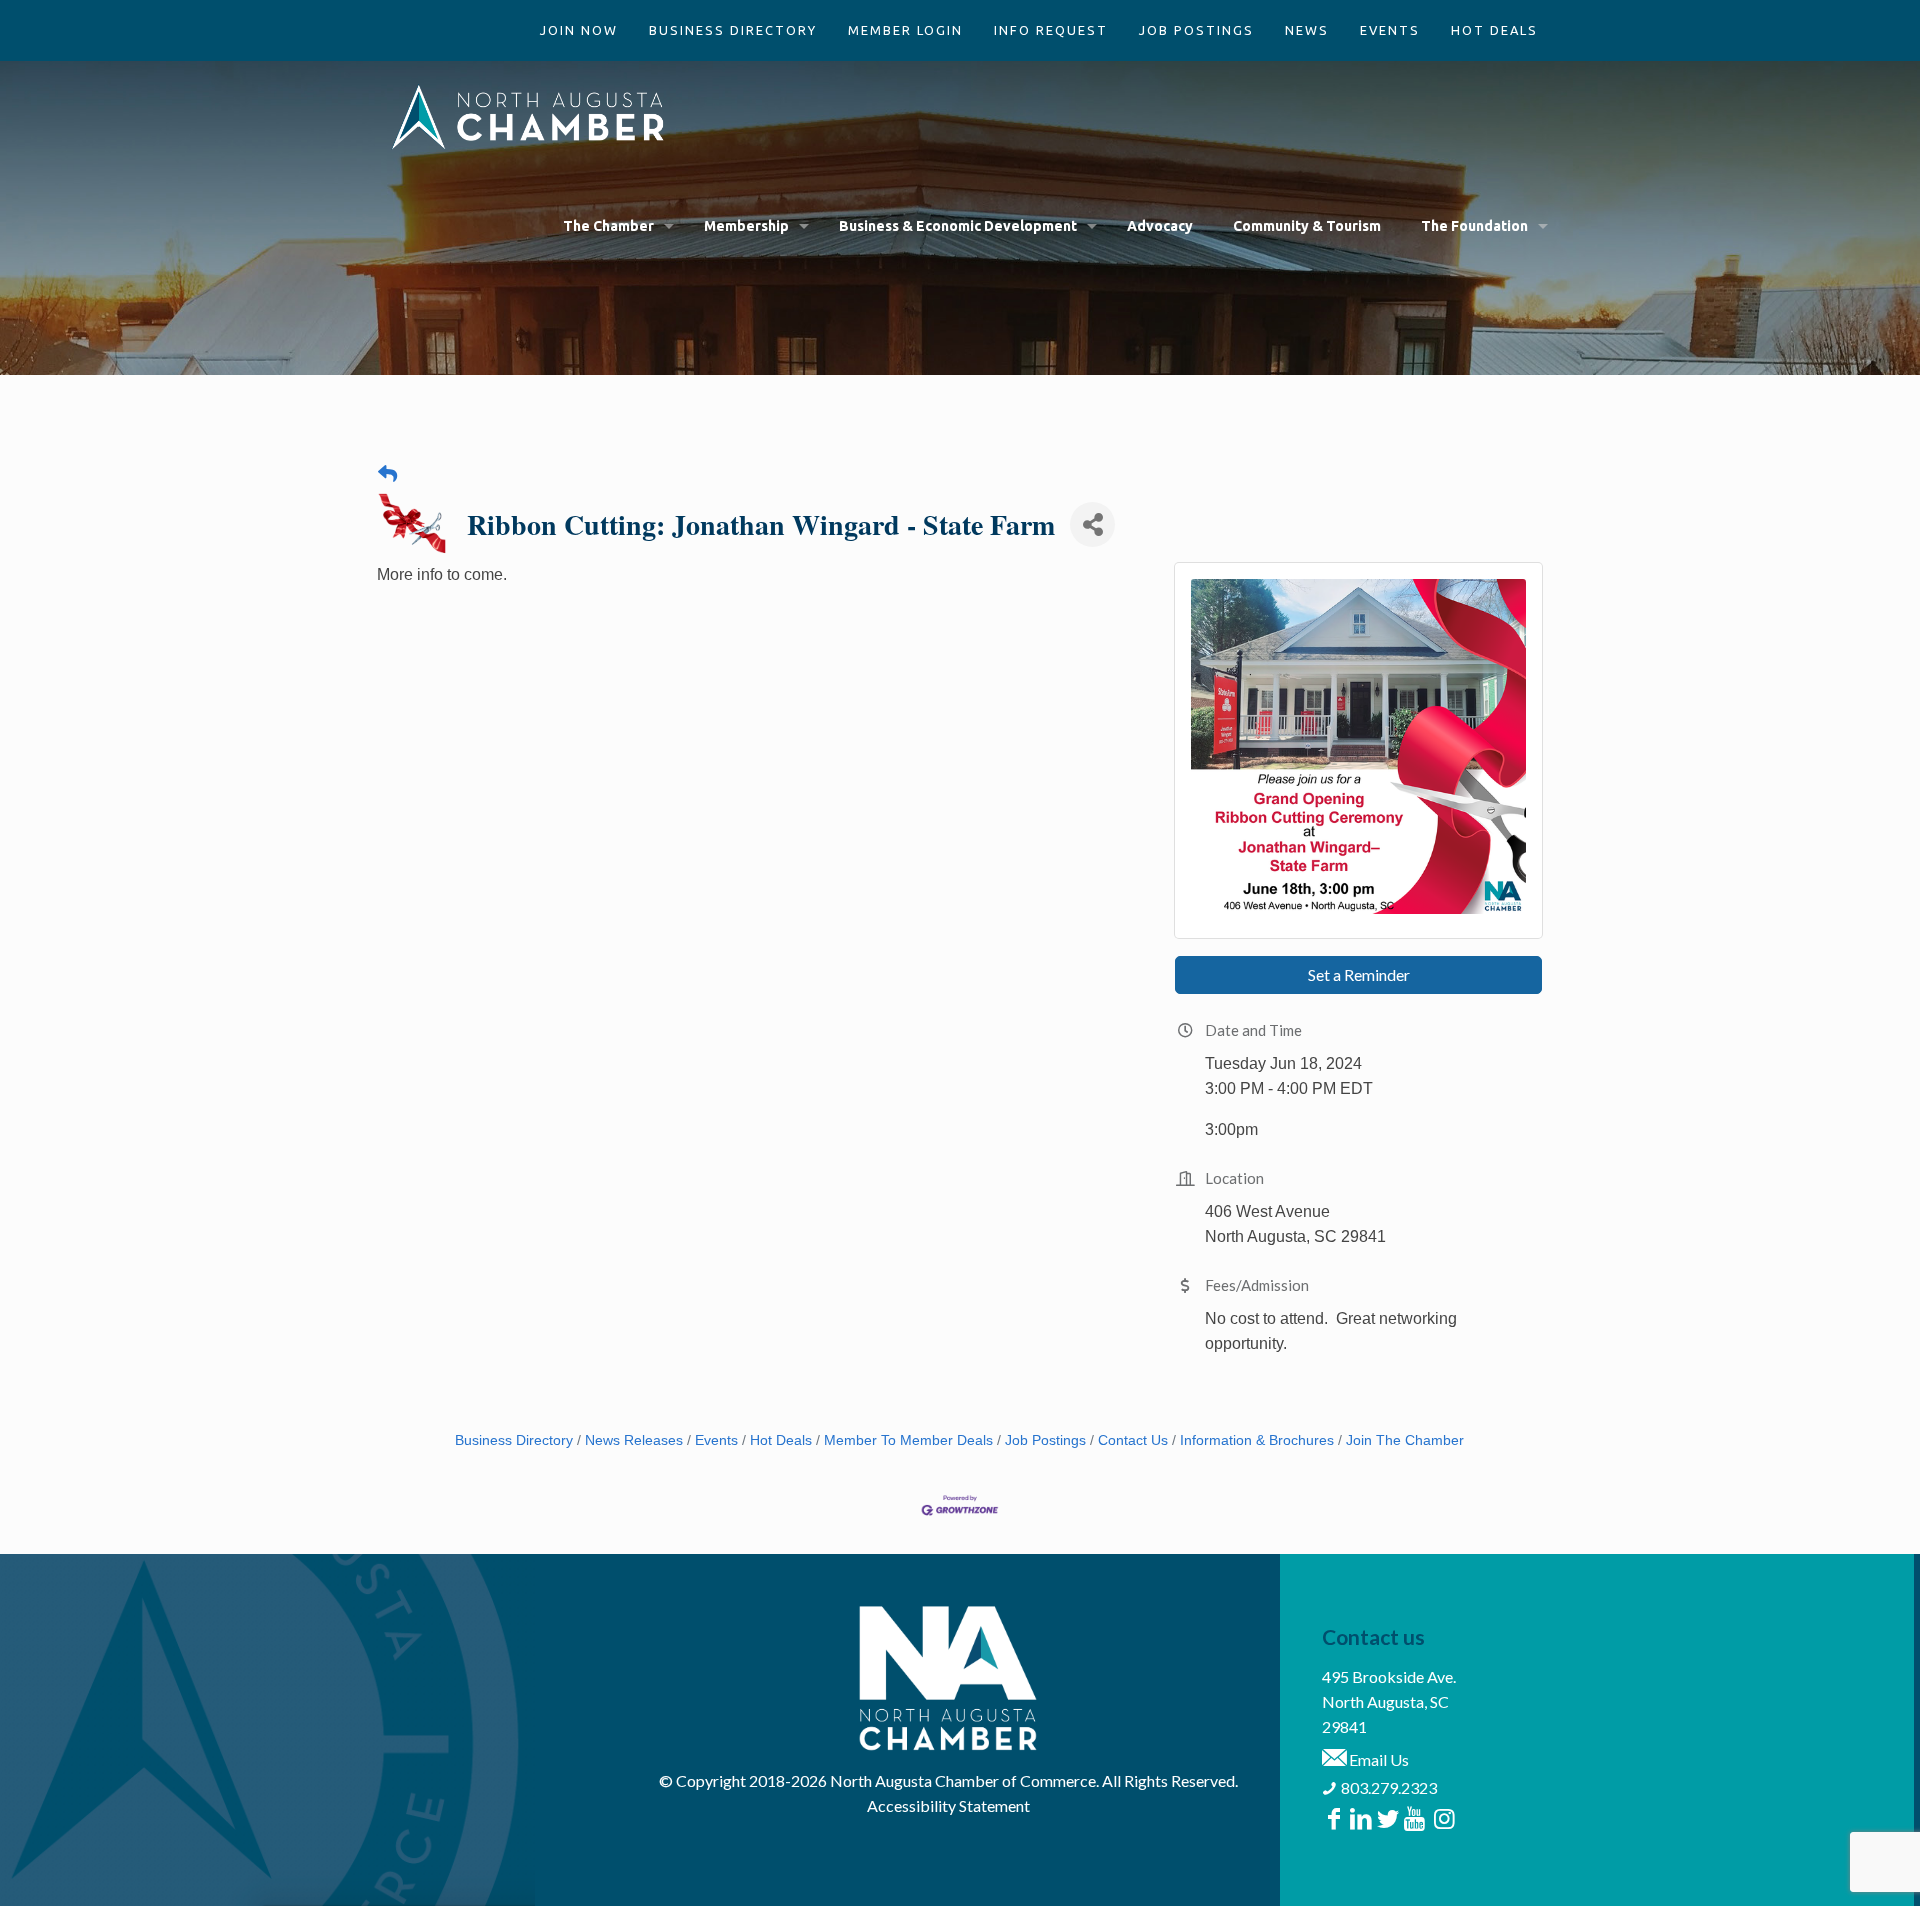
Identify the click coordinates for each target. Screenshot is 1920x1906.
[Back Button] (387, 474)
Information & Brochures (1257, 1440)
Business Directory (733, 30)
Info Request (1051, 30)
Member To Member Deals (908, 1440)
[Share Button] (1092, 524)
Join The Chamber (1405, 1440)
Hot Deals (1494, 30)
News (1307, 30)
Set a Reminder (1359, 974)
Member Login (905, 30)
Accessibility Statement (948, 1805)
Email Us (1377, 1759)
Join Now (579, 30)
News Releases (634, 1440)
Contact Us (1133, 1440)
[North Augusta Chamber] (528, 116)
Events (1390, 30)
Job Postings (1196, 30)
